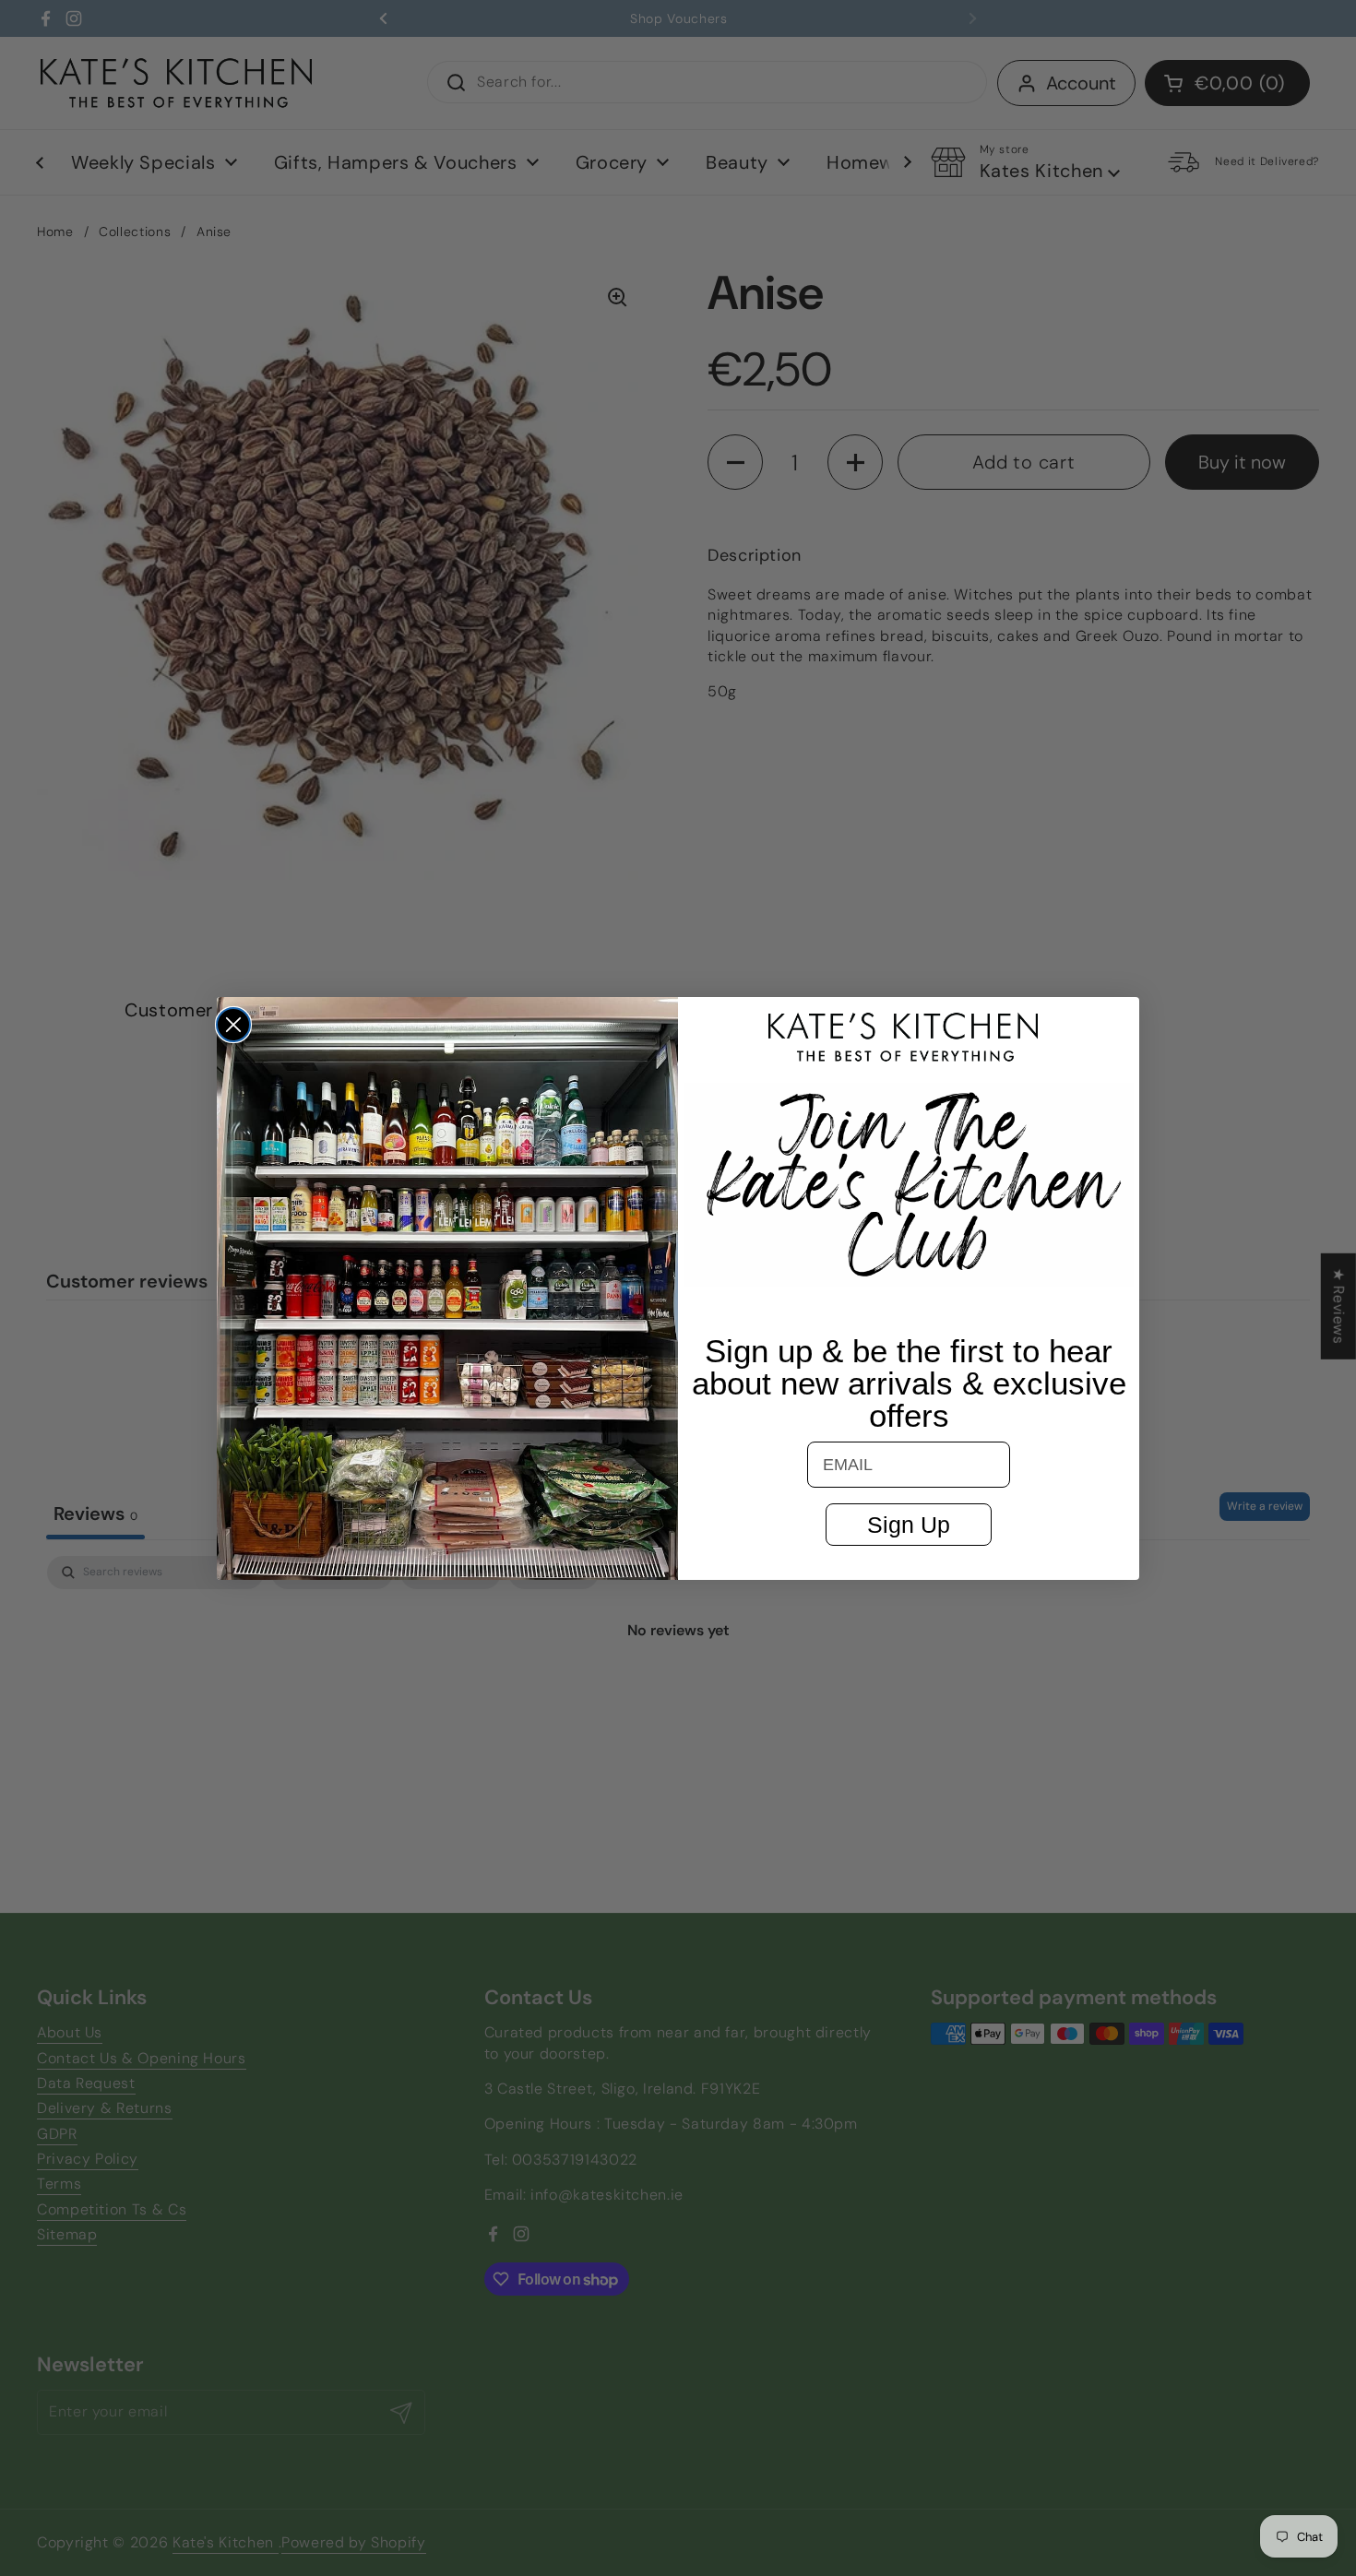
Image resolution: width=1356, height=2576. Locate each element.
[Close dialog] (233, 1025)
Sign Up (909, 1525)
